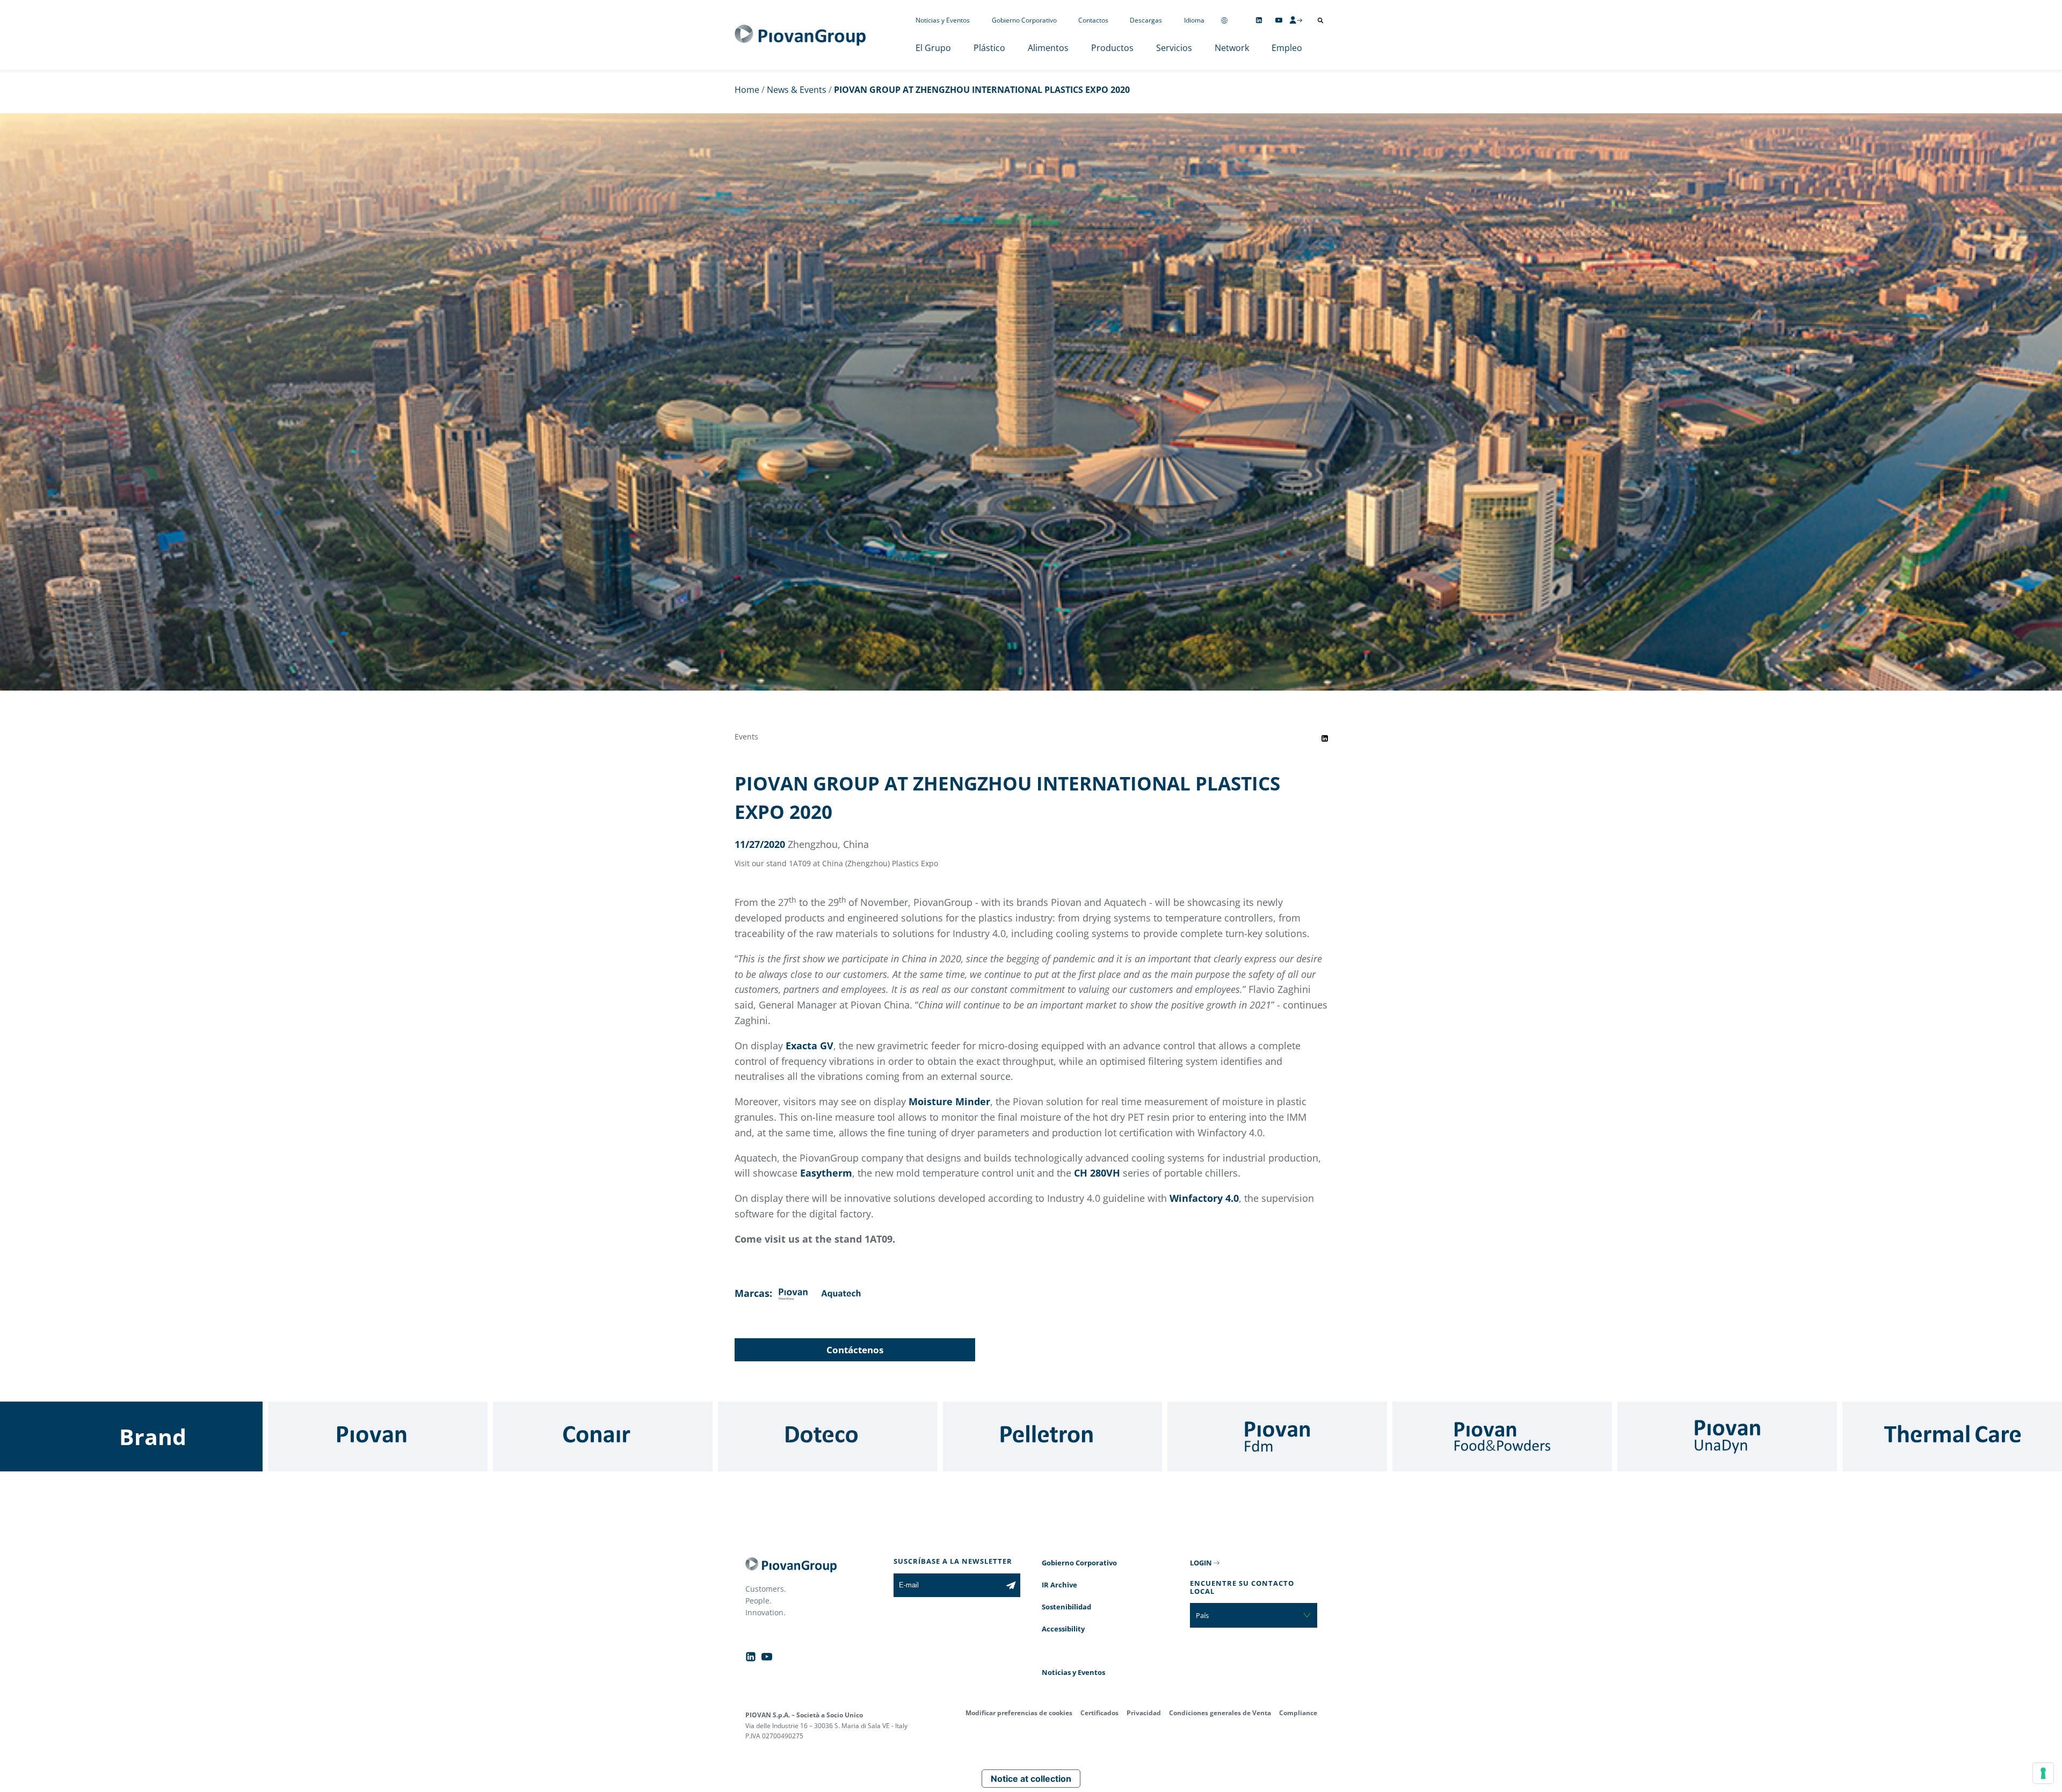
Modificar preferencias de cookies (1019, 1713)
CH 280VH (1097, 1173)
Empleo (1287, 48)
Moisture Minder (949, 1101)
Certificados (1099, 1713)
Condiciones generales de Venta (1220, 1713)
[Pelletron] (1053, 1436)
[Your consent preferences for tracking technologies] (2043, 1773)
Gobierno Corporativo (1024, 20)
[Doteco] (828, 1436)
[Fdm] (1277, 1436)
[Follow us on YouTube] (1279, 20)
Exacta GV (809, 1046)
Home (747, 90)
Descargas (1146, 20)
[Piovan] (378, 1436)
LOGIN (1201, 1563)
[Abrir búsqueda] (1320, 20)
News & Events (797, 90)
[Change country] (1224, 20)
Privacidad (1144, 1713)
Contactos (1093, 20)
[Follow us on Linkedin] (1259, 20)
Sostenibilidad (1066, 1607)
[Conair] (603, 1436)
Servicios (1174, 48)
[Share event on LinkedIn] (1325, 738)
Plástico (989, 48)
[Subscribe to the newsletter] (1011, 1585)
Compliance (1298, 1713)
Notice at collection (1031, 1779)
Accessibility (1063, 1629)
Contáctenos (855, 1350)
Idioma (1194, 20)
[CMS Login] (1296, 20)
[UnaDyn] (1727, 1436)
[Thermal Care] (1952, 1436)
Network (1232, 48)
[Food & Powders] (1502, 1436)
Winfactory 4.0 (1204, 1198)
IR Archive (1059, 1585)
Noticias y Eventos (943, 20)
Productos (1112, 48)
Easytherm (826, 1173)
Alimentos (1048, 48)
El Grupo (933, 48)
